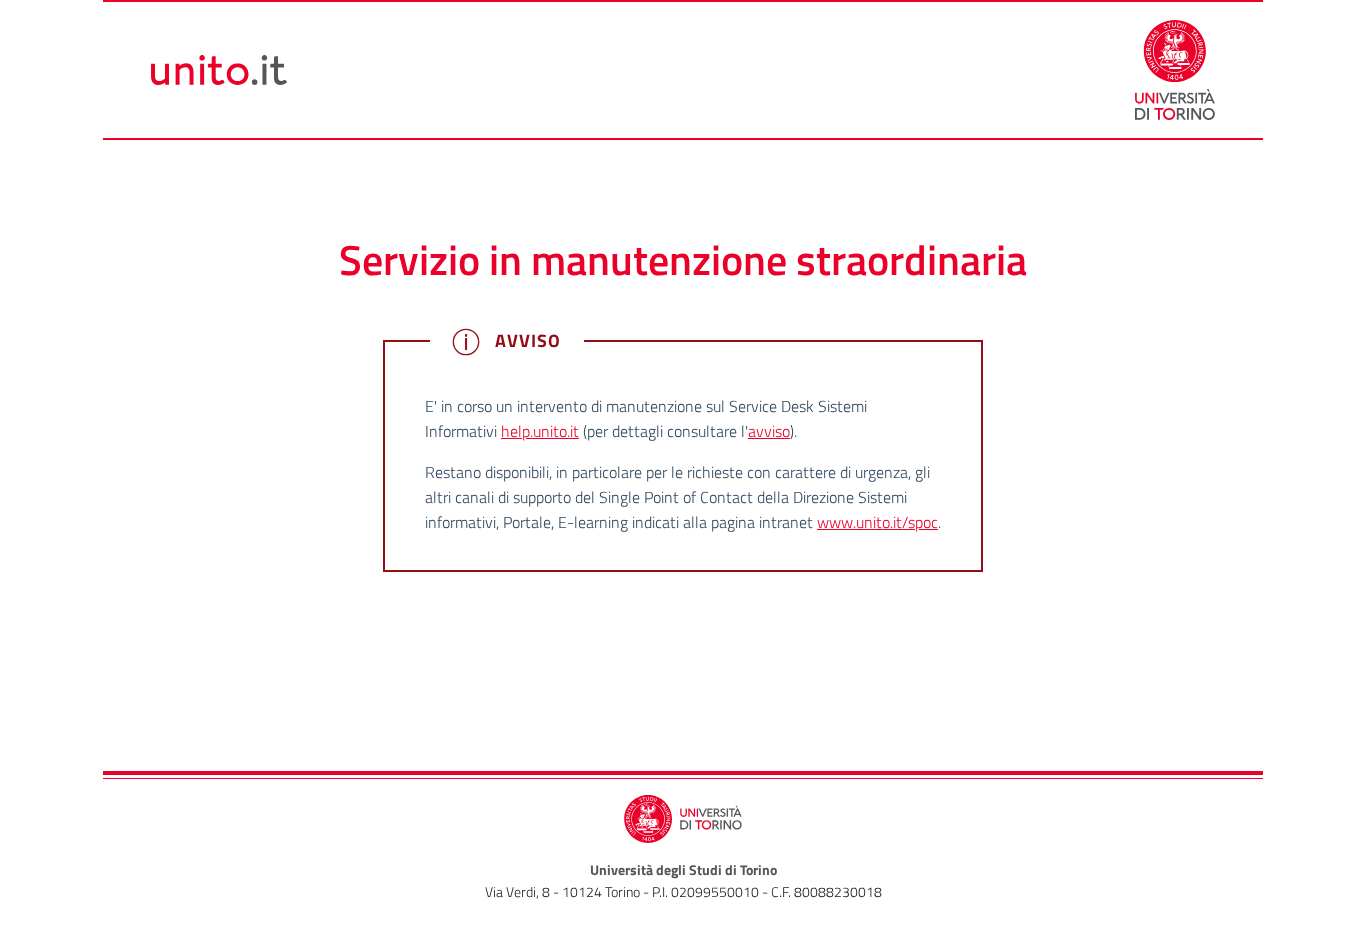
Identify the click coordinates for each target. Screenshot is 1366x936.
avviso (769, 431)
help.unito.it (540, 431)
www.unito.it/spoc (877, 522)
